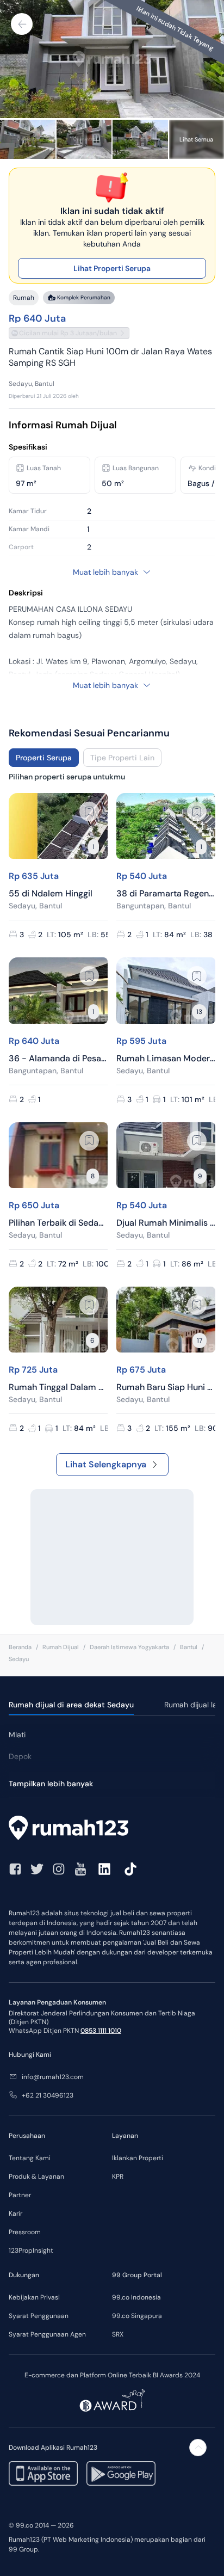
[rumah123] (112, 1829)
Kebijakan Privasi (34, 2297)
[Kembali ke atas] (198, 2448)
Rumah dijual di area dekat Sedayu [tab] (71, 1705)
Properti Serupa (44, 758)
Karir (15, 2214)
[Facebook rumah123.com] (15, 1869)
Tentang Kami (30, 2158)
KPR (118, 2177)
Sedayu (19, 1659)
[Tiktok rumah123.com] (130, 1869)
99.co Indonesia (136, 2297)
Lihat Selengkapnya (106, 1464)
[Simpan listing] (89, 811)
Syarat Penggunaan (39, 2316)
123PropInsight (31, 2251)
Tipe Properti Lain (122, 758)
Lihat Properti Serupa (112, 268)
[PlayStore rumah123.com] (121, 2473)
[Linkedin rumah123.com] (104, 1869)
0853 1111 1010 (101, 2031)
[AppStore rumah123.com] (43, 2473)
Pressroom (25, 2232)
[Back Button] (22, 24)
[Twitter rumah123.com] (37, 1869)
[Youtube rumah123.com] (80, 1869)
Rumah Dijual (61, 1647)
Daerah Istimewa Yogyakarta (129, 1647)
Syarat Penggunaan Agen (47, 2334)
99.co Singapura (137, 2316)
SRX (118, 2334)
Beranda (20, 1647)
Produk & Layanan (36, 2177)
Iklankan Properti (138, 2158)
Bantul (189, 1647)
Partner (20, 2195)
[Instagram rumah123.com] (59, 1869)
